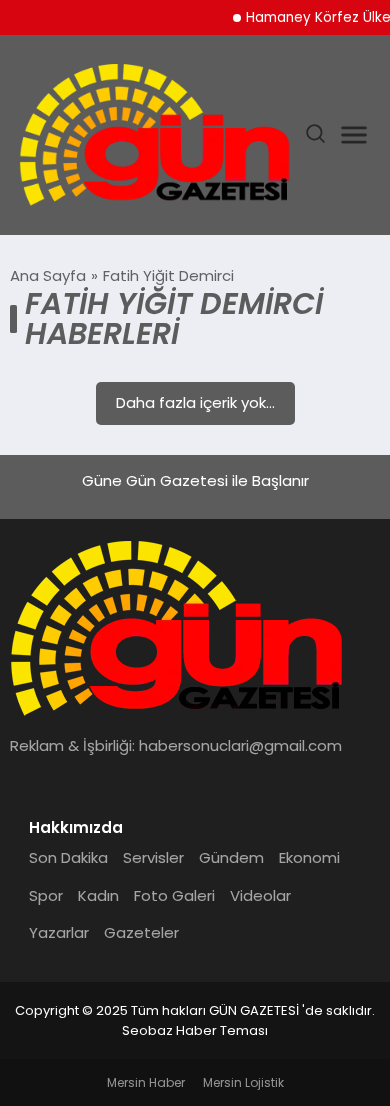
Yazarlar (59, 932)
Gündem (231, 857)
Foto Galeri (174, 895)
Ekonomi (309, 857)
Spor (46, 895)
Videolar (260, 895)
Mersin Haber (146, 1082)
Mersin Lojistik (243, 1082)
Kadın (98, 895)
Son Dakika (68, 857)
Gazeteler (141, 932)
